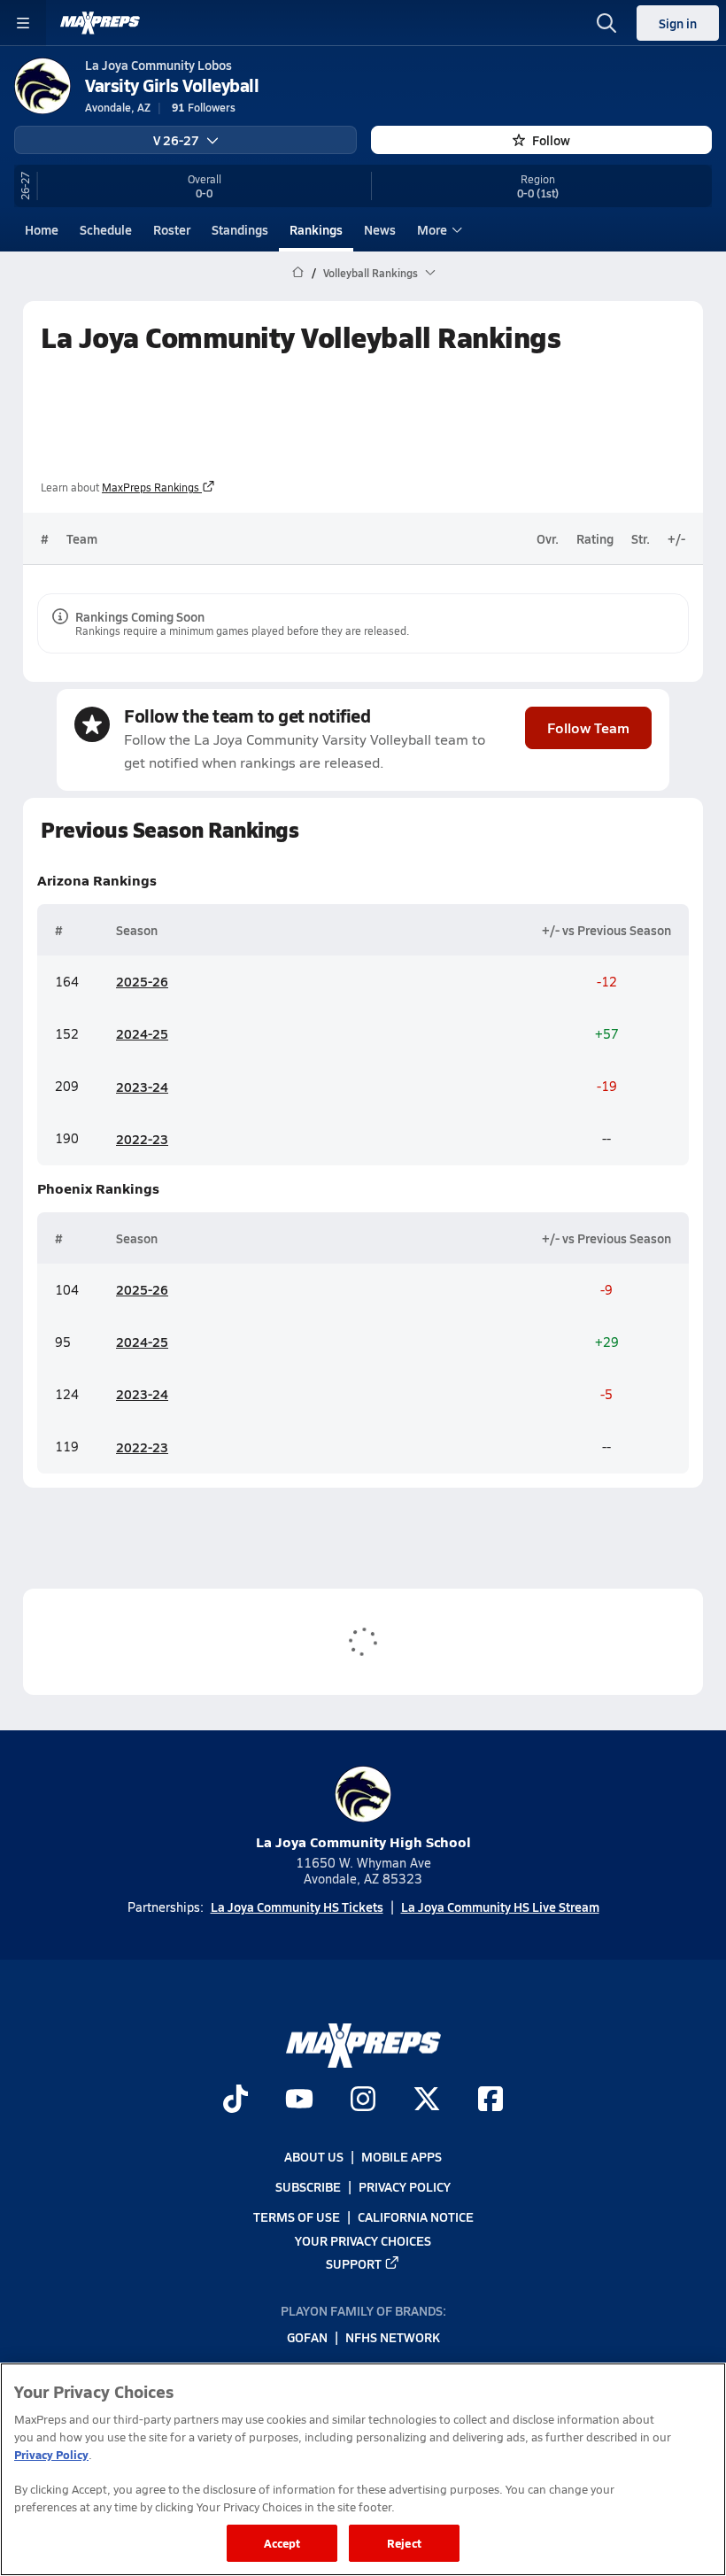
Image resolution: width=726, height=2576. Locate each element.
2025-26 (142, 981)
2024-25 (142, 1033)
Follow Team (588, 727)
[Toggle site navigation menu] (23, 23)
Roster (172, 229)
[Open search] (606, 23)
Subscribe (308, 2187)
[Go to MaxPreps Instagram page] (363, 2101)
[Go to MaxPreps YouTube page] (299, 2101)
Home (42, 229)
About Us (314, 2156)
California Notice (416, 2217)
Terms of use (297, 2217)
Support (354, 2263)
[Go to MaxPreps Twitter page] (427, 2101)
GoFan (307, 2338)
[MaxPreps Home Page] (298, 273)
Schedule (106, 229)
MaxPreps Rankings (151, 487)
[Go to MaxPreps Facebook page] (490, 2101)
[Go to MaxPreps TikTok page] (236, 2101)
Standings (240, 229)
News (380, 229)
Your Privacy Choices (363, 2240)
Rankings (316, 229)
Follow (551, 140)
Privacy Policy (405, 2187)
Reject (404, 2543)
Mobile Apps (402, 2156)
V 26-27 (176, 140)
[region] (363, 2469)
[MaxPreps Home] (100, 23)
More (432, 229)
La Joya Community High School (363, 1841)
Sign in (678, 23)
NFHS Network (393, 2338)
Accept (282, 2543)
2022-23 (142, 1139)
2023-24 (142, 1087)
